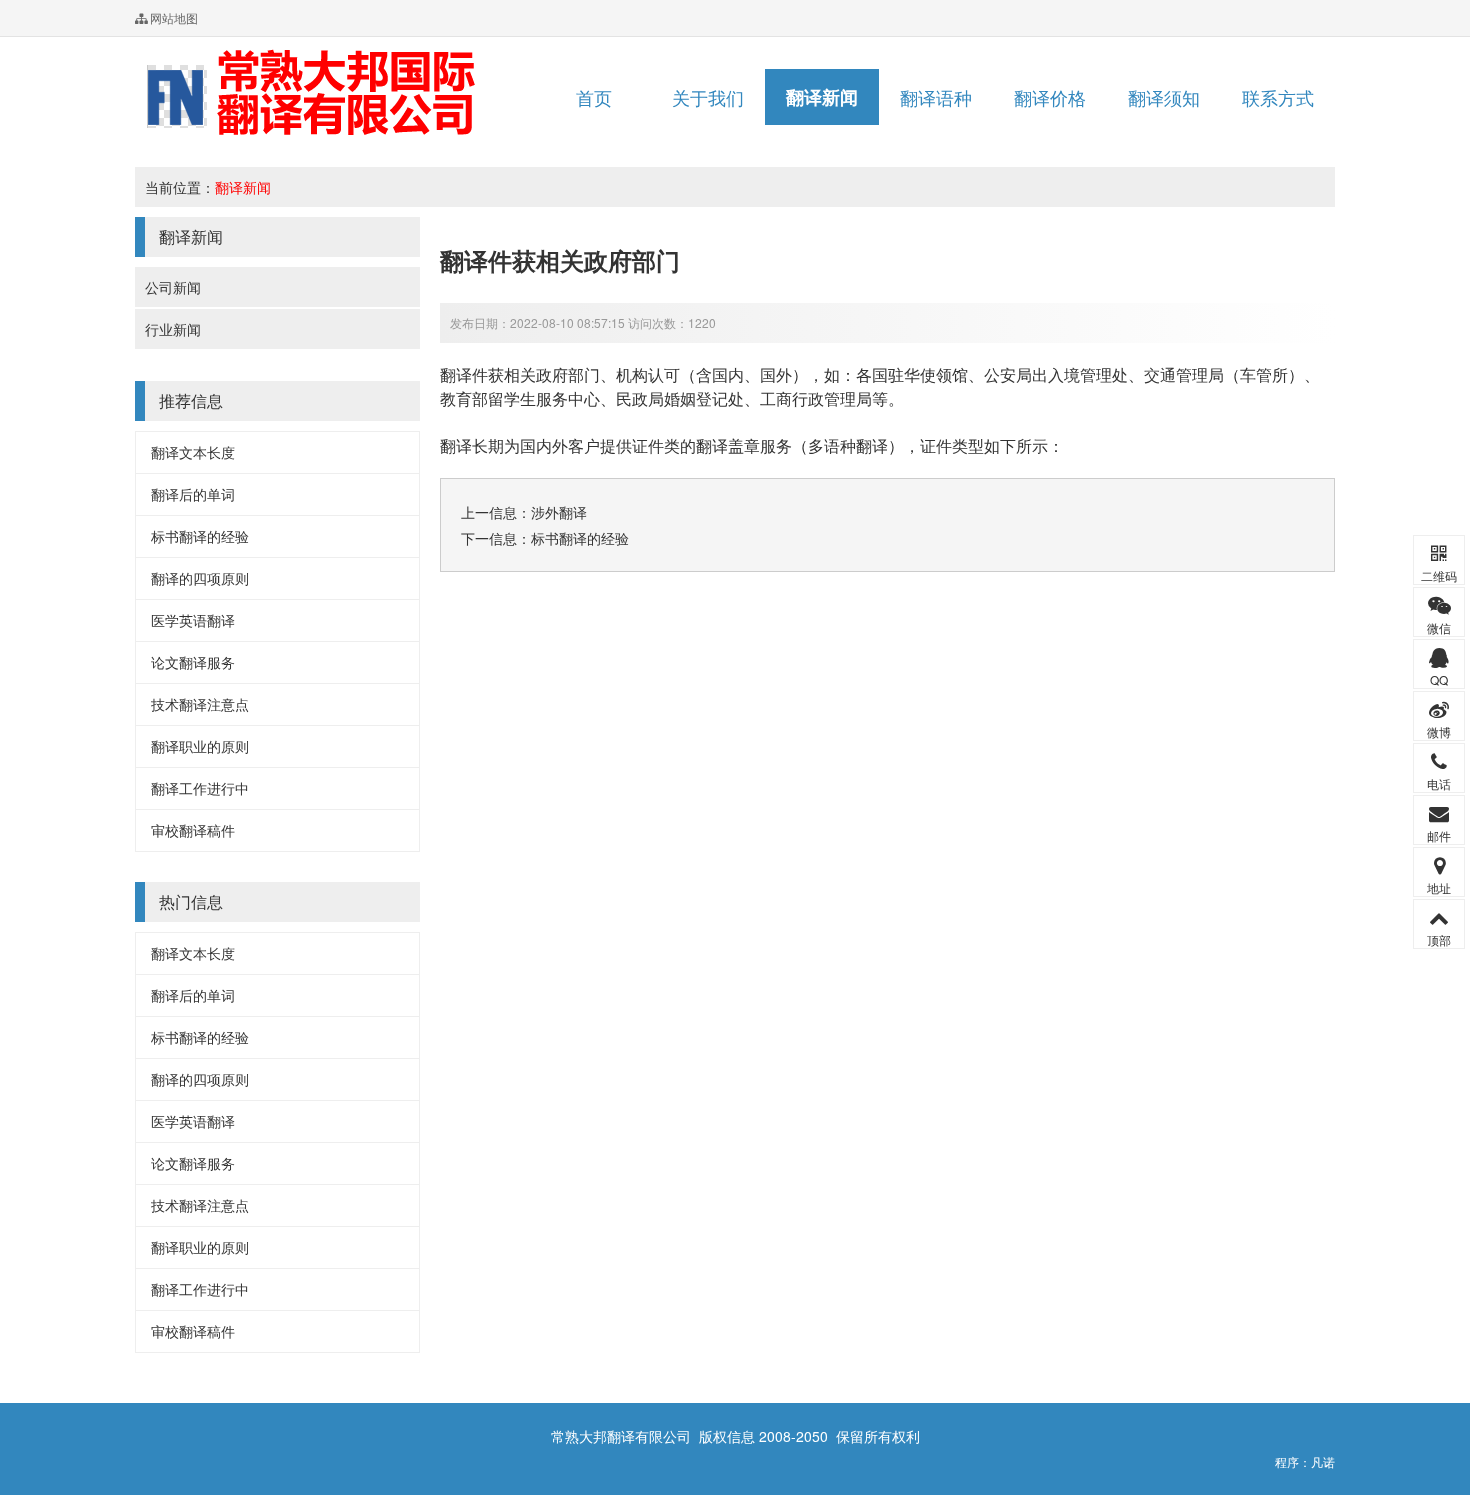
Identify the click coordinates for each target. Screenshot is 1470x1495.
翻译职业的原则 (200, 746)
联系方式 (1278, 97)
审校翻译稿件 (193, 830)
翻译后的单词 (193, 494)
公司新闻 (173, 287)
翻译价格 (1050, 97)
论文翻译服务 (193, 662)
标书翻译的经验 (200, 536)
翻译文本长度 (193, 452)
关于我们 (708, 97)
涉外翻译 (559, 512)
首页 (594, 97)
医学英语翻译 (193, 620)
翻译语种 (936, 97)
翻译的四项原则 (200, 578)
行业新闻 (173, 329)
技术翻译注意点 (200, 704)
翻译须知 (1164, 97)
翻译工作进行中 (200, 788)
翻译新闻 (822, 97)
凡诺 (1323, 1461)
